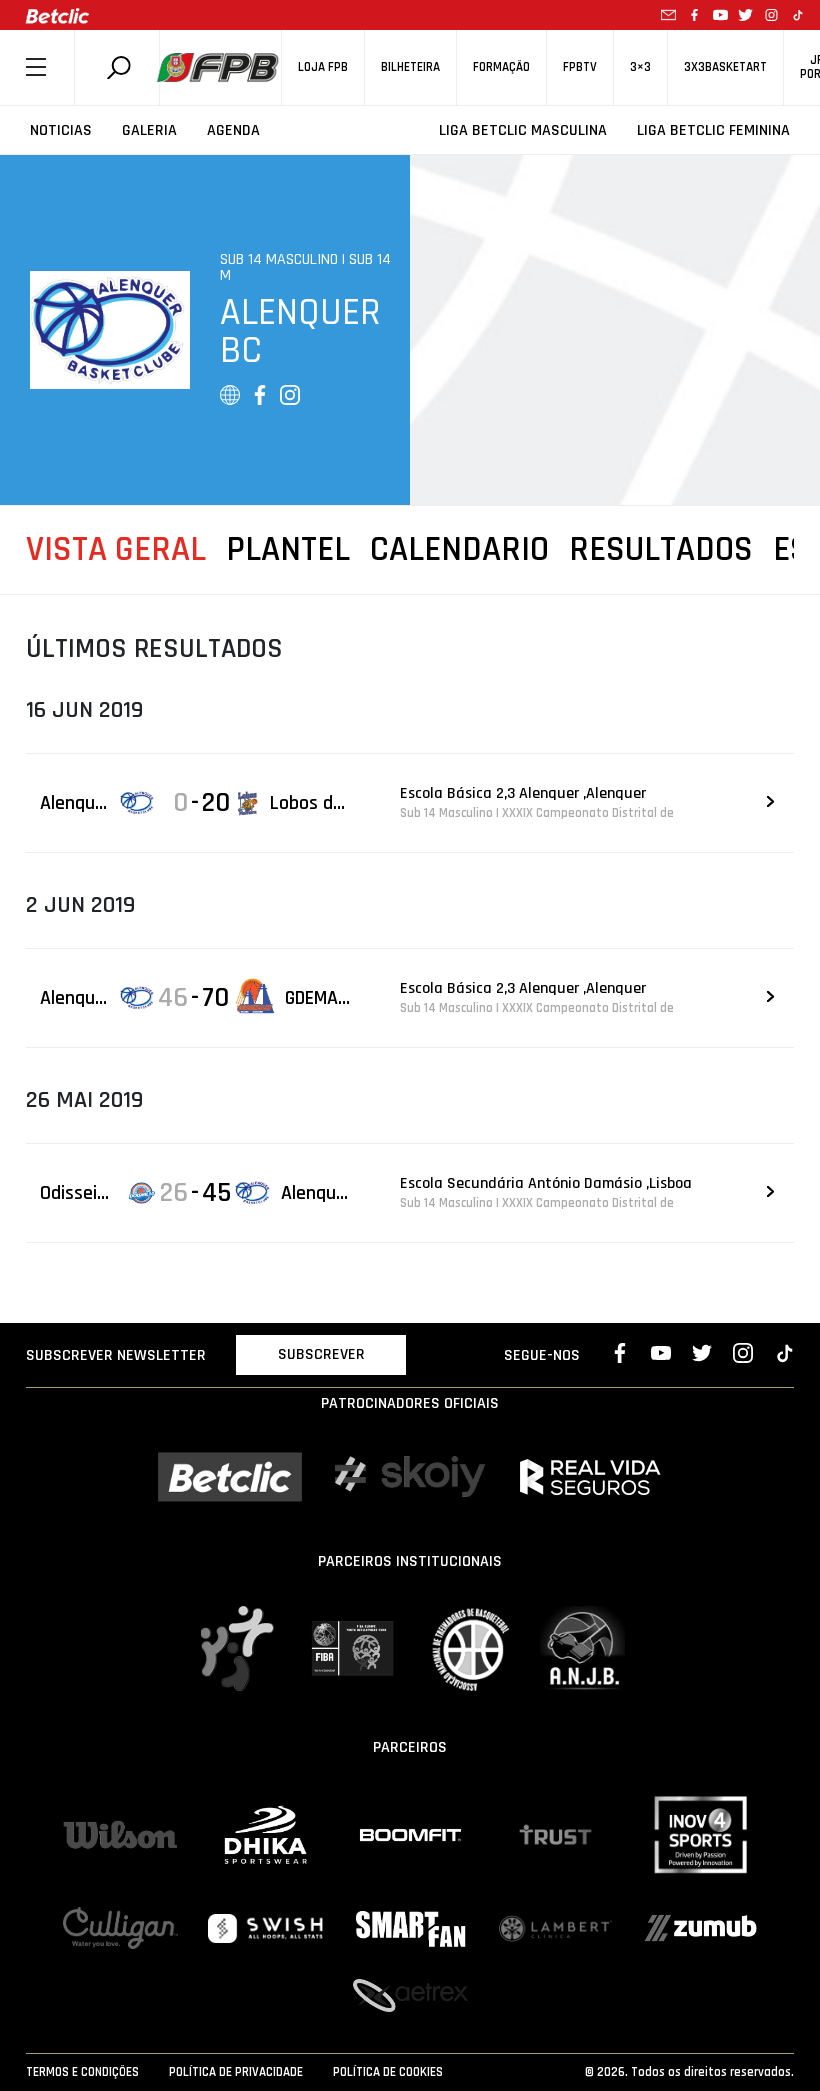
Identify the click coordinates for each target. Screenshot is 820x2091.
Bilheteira (410, 67)
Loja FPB (323, 67)
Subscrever (321, 1354)
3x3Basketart (725, 67)
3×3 (640, 67)
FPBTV (580, 67)
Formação (501, 67)
